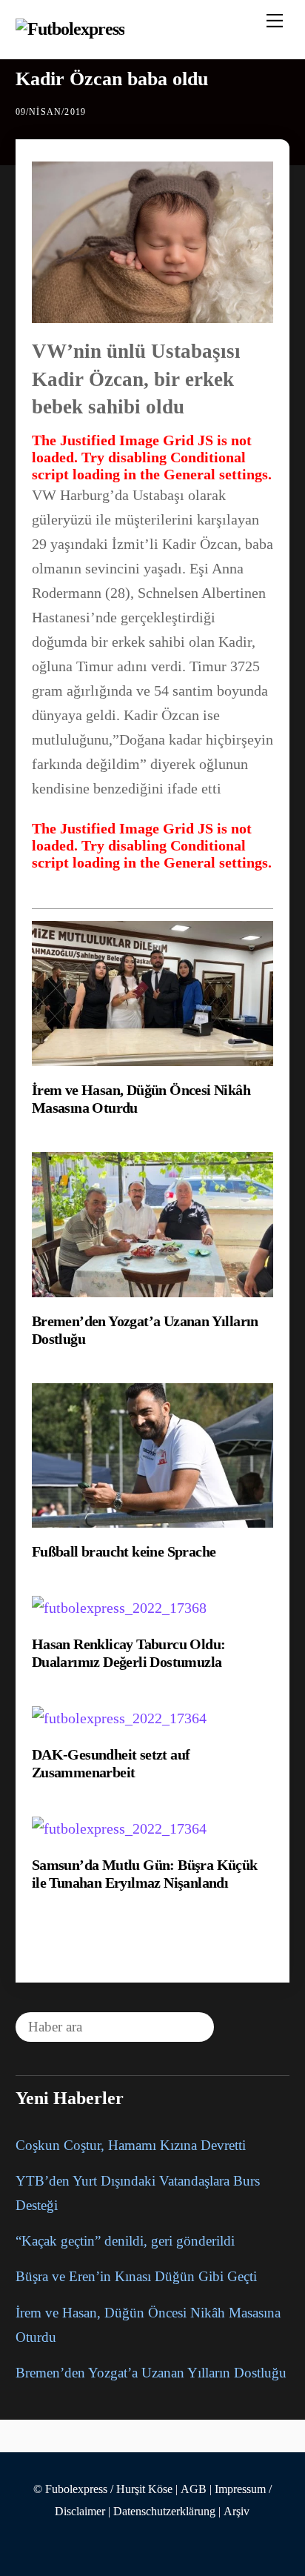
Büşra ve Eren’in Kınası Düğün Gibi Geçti (136, 2276)
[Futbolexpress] (70, 29)
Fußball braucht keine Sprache (124, 1551)
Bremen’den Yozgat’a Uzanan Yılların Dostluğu (151, 2373)
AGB (194, 2489)
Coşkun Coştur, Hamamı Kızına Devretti (131, 2145)
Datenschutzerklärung (164, 2512)
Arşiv (237, 2512)
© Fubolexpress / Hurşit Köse (103, 2489)
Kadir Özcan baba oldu (112, 79)
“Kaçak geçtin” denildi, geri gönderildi (125, 2241)
